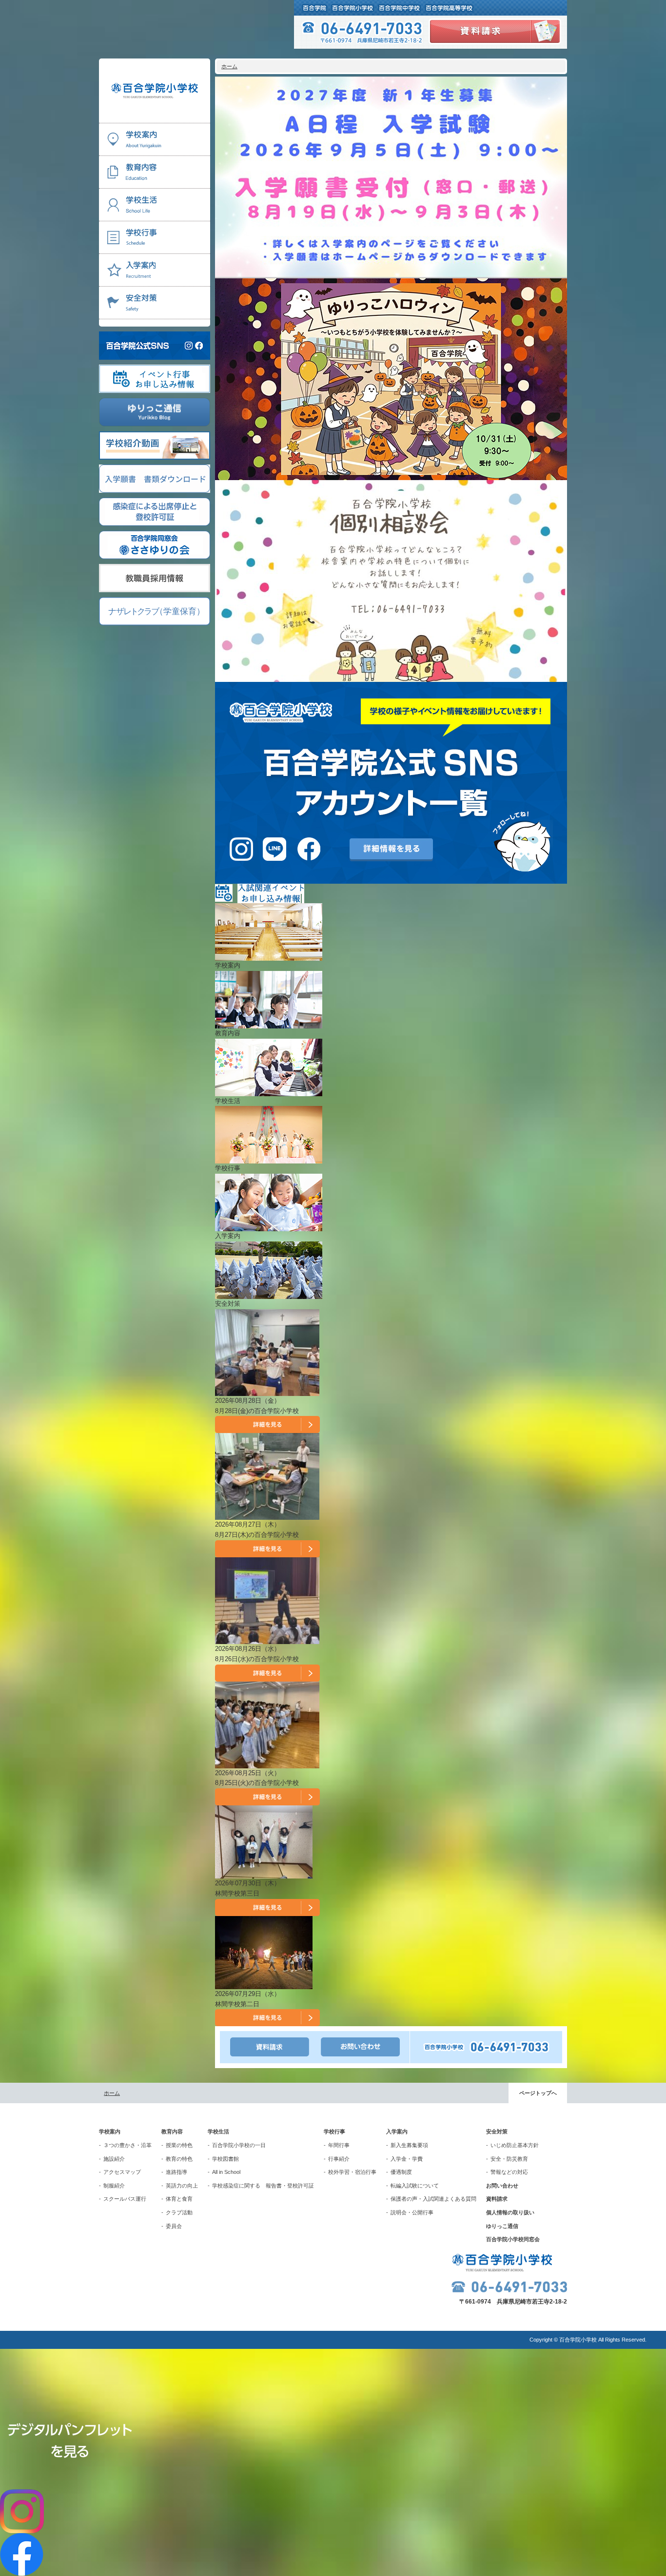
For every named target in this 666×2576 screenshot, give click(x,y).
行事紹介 (339, 2159)
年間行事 (339, 2145)
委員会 (174, 2226)
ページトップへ (538, 2093)
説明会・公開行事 (412, 2212)
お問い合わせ (502, 2186)
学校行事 (334, 2131)
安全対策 (497, 2131)
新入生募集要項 (409, 2145)
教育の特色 (179, 2159)
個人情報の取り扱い (510, 2212)
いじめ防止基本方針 (515, 2145)
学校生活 (218, 2131)
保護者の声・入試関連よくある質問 (433, 2199)
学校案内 (110, 2131)
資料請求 (497, 2199)
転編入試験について (415, 2186)
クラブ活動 (179, 2212)
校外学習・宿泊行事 (352, 2172)
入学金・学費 (407, 2159)
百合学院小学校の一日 (239, 2145)
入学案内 (397, 2131)
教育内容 (172, 2131)
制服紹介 (114, 2186)
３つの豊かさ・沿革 (127, 2145)
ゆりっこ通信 (502, 2226)
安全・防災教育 (509, 2159)
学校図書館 (225, 2159)
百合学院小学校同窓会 (513, 2239)
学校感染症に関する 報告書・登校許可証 (263, 2186)
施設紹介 (114, 2159)
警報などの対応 (509, 2172)
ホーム (229, 66)
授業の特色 (179, 2145)
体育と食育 (179, 2199)
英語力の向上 (182, 2186)
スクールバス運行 (125, 2199)
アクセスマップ (122, 2172)
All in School (226, 2172)
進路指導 (176, 2172)
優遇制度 (401, 2172)
